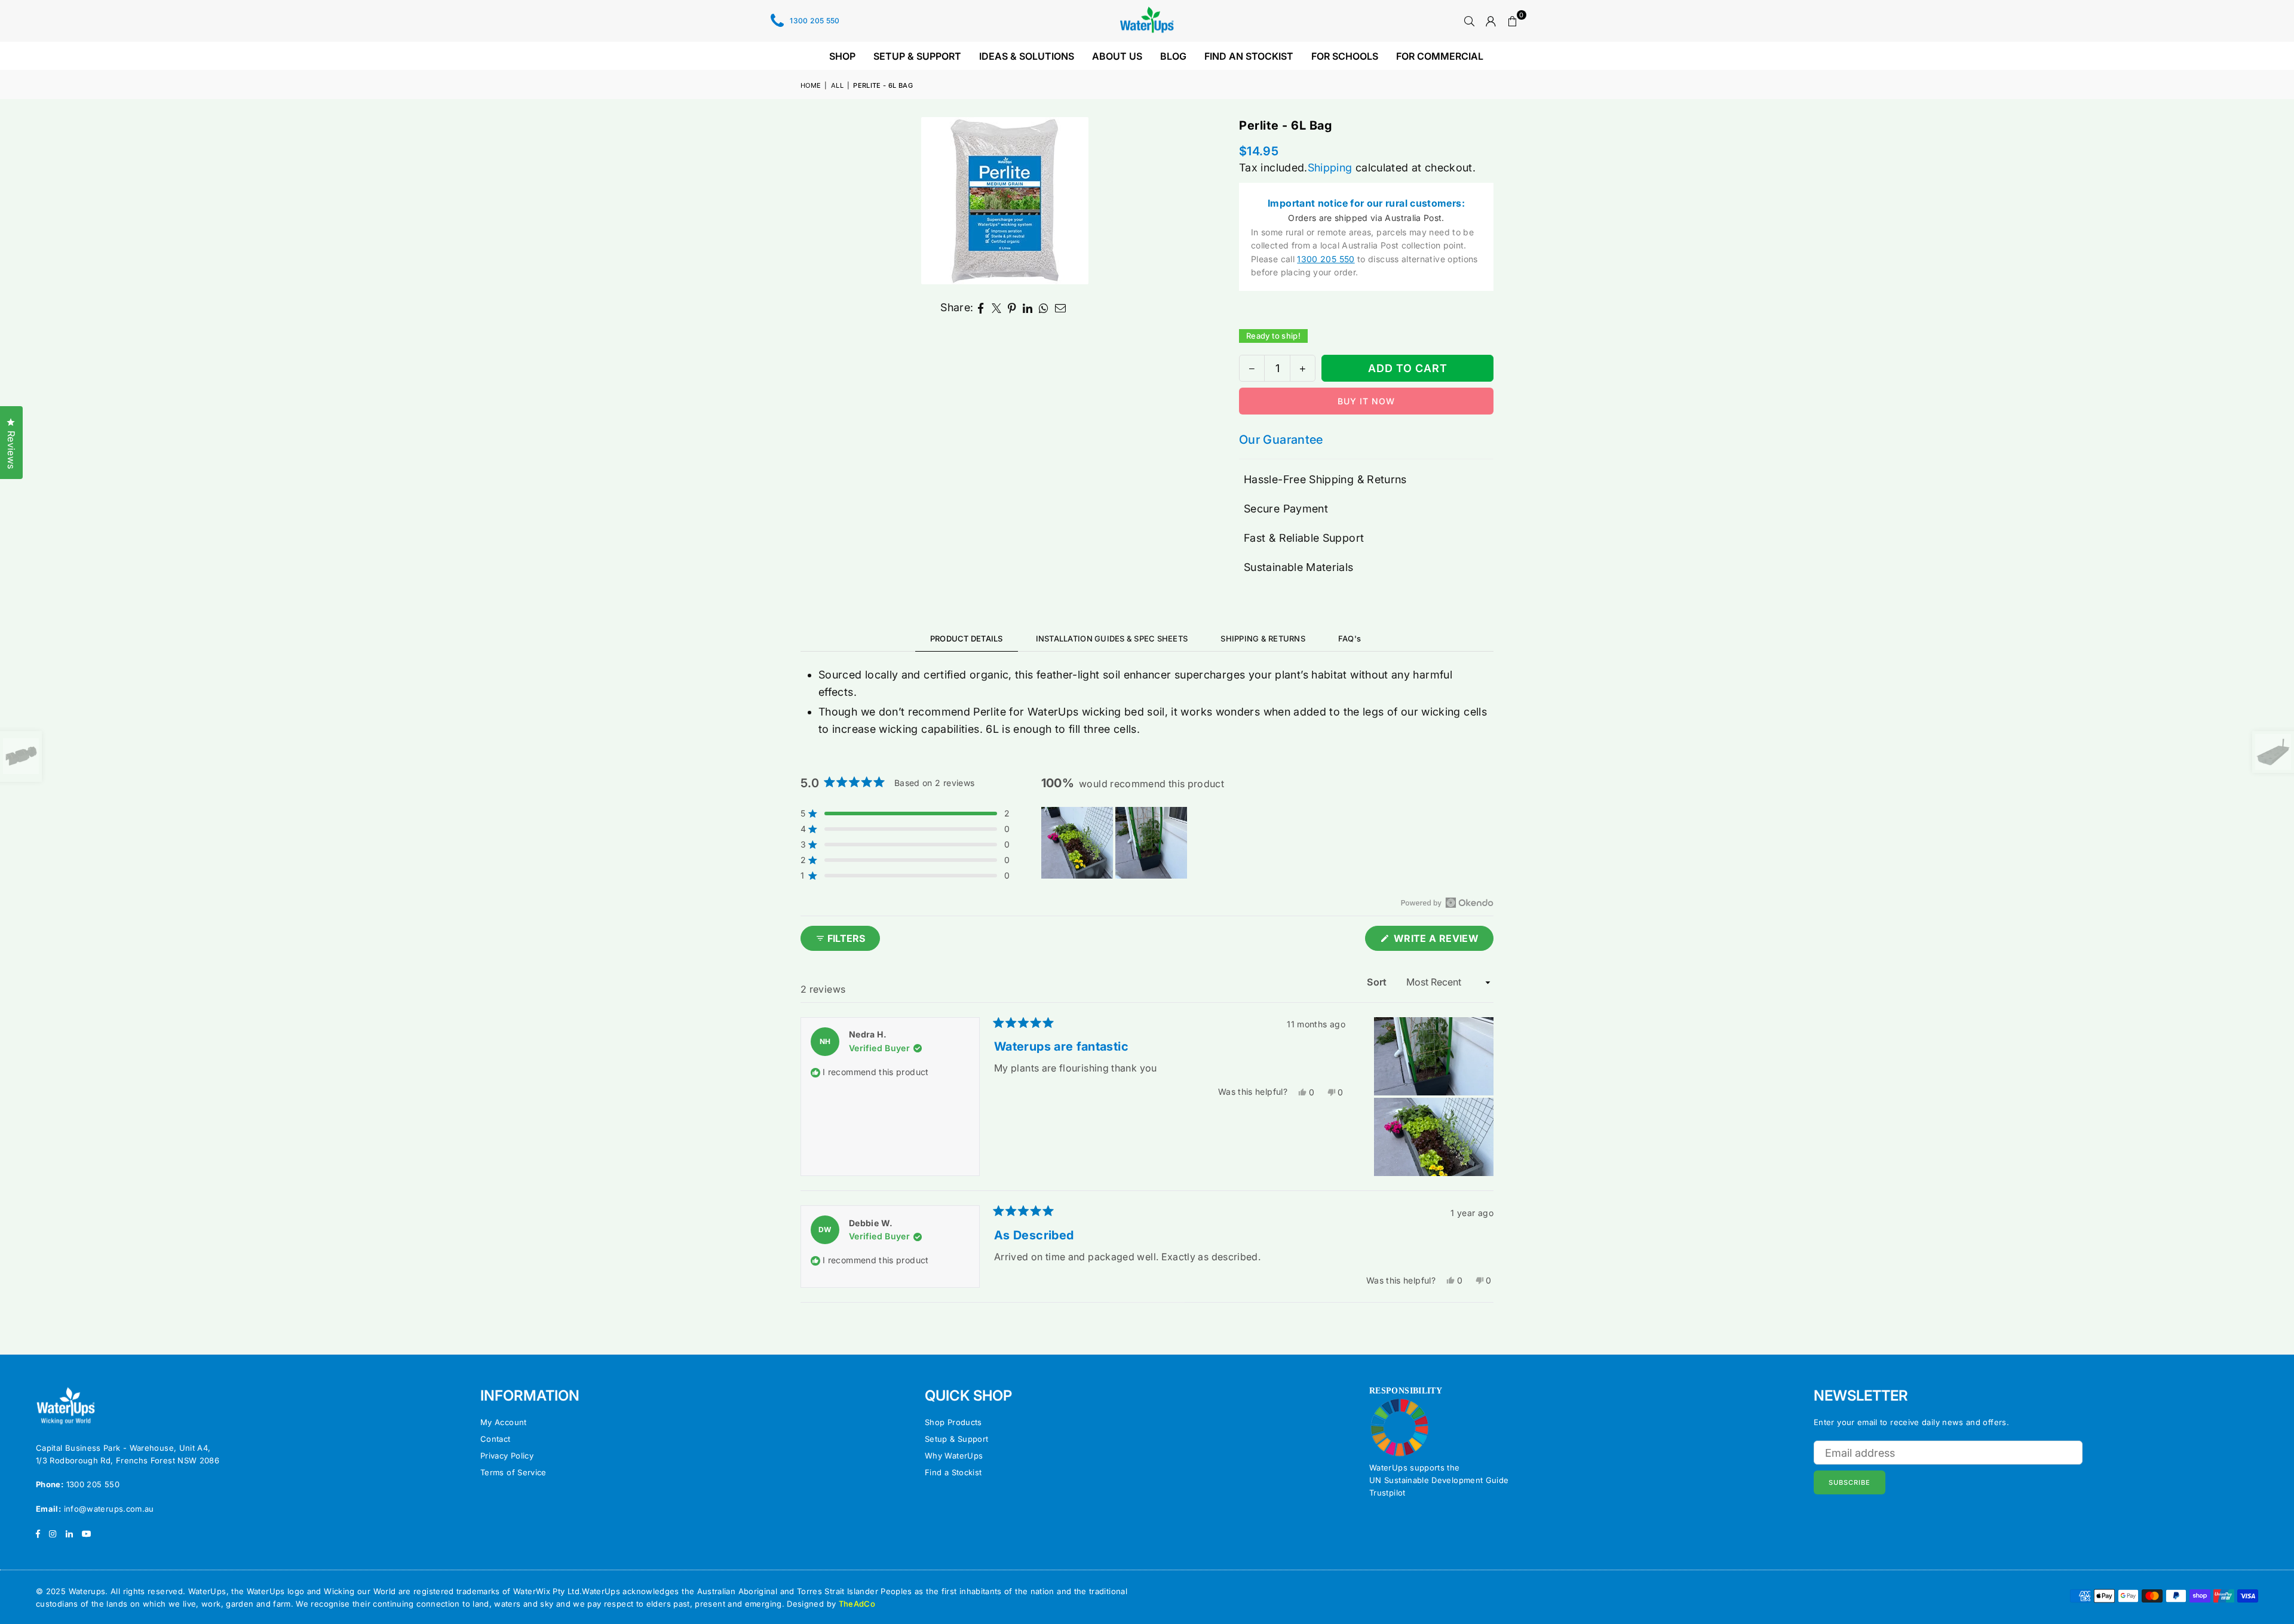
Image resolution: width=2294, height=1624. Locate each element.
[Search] (1470, 21)
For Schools (1345, 56)
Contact (496, 1439)
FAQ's (1350, 638)
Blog (1173, 56)
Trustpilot (1387, 1493)
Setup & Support (917, 56)
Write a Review (1442, 941)
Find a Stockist (953, 1472)
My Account (504, 1422)
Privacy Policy (507, 1456)
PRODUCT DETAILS (967, 638)
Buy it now (1366, 401)
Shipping (1330, 168)
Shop (842, 56)
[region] (1115, 843)
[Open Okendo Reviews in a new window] (1447, 902)
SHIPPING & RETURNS (1263, 638)
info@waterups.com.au (109, 1509)
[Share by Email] (1061, 308)
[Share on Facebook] (981, 308)
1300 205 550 (815, 21)
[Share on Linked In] (1028, 308)
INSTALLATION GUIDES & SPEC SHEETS (1112, 638)
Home (811, 85)
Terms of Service (513, 1472)
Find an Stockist (1249, 56)
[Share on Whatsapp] (1044, 308)
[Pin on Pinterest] (1012, 308)
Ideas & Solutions (1027, 56)
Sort (1378, 982)
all (837, 85)
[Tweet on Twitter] (997, 308)
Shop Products (953, 1422)
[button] (1513, 21)
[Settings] (1491, 21)
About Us (1117, 56)
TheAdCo (857, 1604)
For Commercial (1440, 56)
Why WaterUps (954, 1456)
